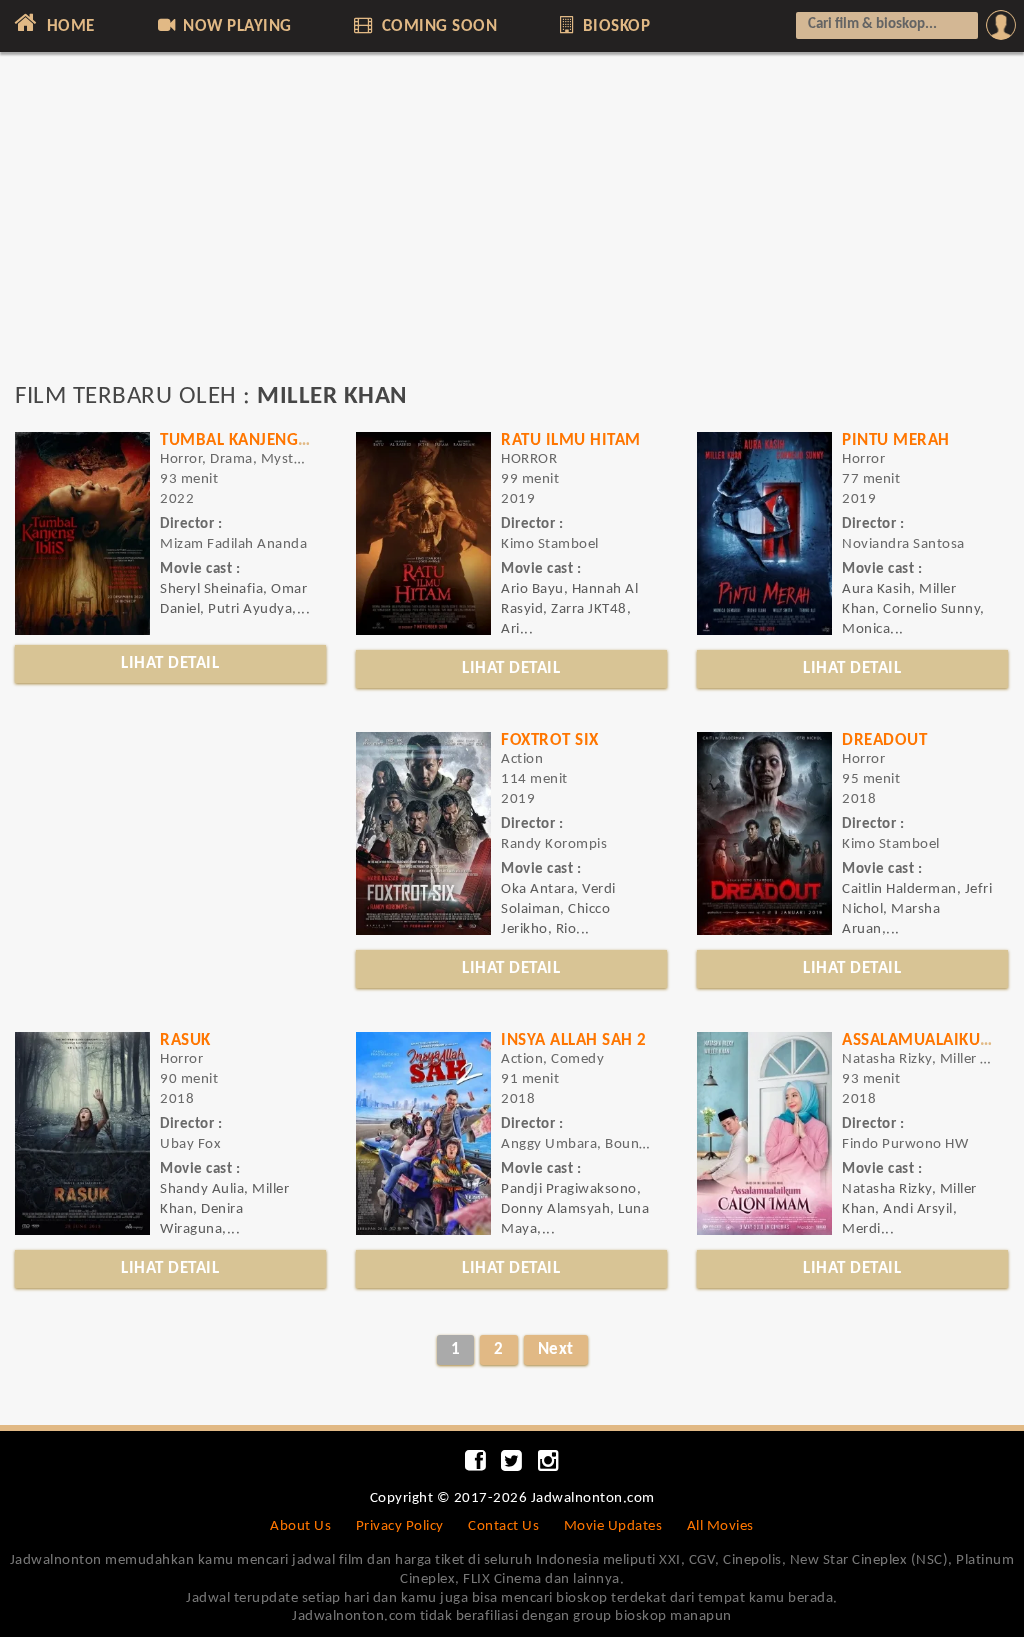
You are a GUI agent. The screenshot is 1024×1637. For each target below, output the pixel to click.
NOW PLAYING (235, 26)
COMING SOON (437, 26)
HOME (68, 26)
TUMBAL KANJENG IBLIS (250, 440)
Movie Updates (613, 1526)
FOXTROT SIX (550, 740)
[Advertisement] (512, 227)
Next (556, 1349)
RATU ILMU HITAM (571, 440)
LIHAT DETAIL (170, 663)
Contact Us (503, 1526)
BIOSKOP (614, 26)
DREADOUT (884, 740)
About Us (300, 1526)
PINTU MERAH (896, 440)
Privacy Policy (400, 1526)
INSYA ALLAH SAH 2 (574, 1040)
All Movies (720, 1526)
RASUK (185, 1040)
